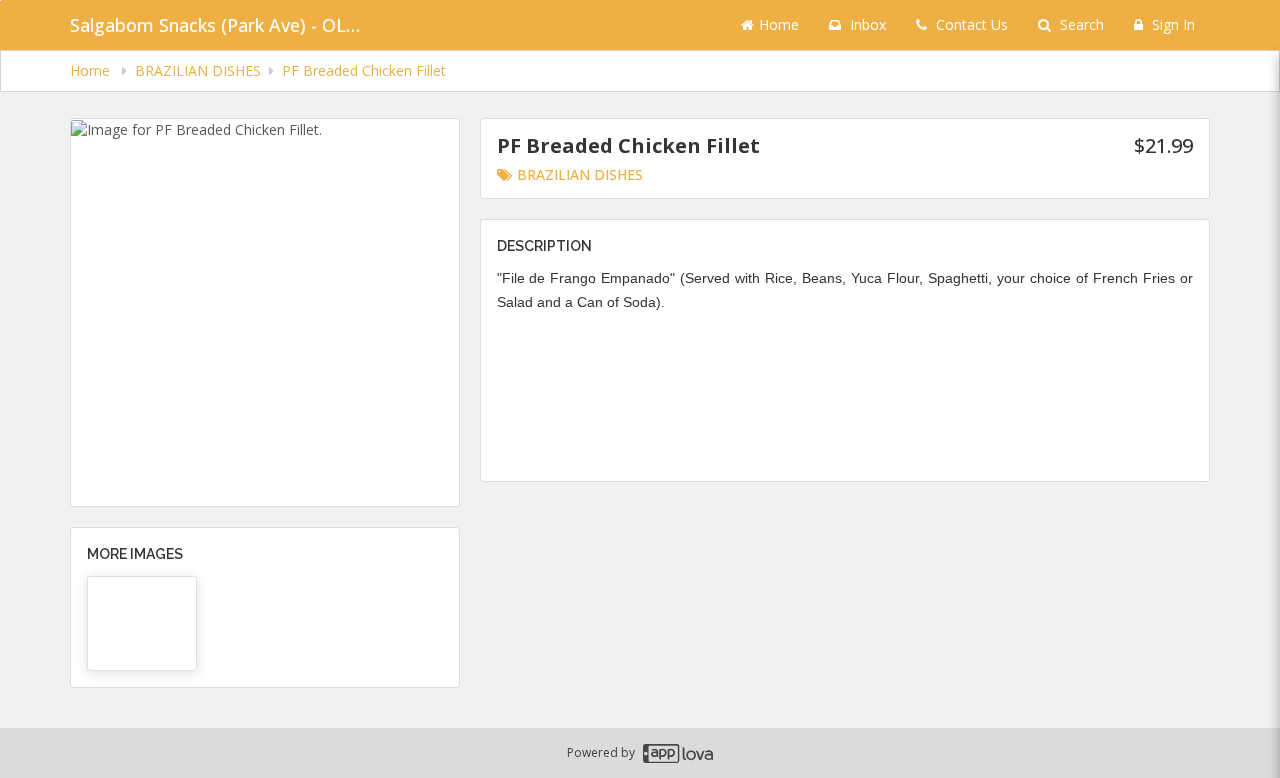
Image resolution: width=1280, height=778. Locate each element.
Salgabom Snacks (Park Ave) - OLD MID (220, 25)
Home (779, 24)
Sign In (1171, 24)
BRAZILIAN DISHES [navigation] (198, 70)
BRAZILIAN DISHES (580, 174)
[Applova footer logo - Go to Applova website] (678, 753)
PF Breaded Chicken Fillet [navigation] (364, 70)
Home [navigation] (92, 70)
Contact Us (970, 24)
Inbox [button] (866, 24)
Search (1080, 24)
